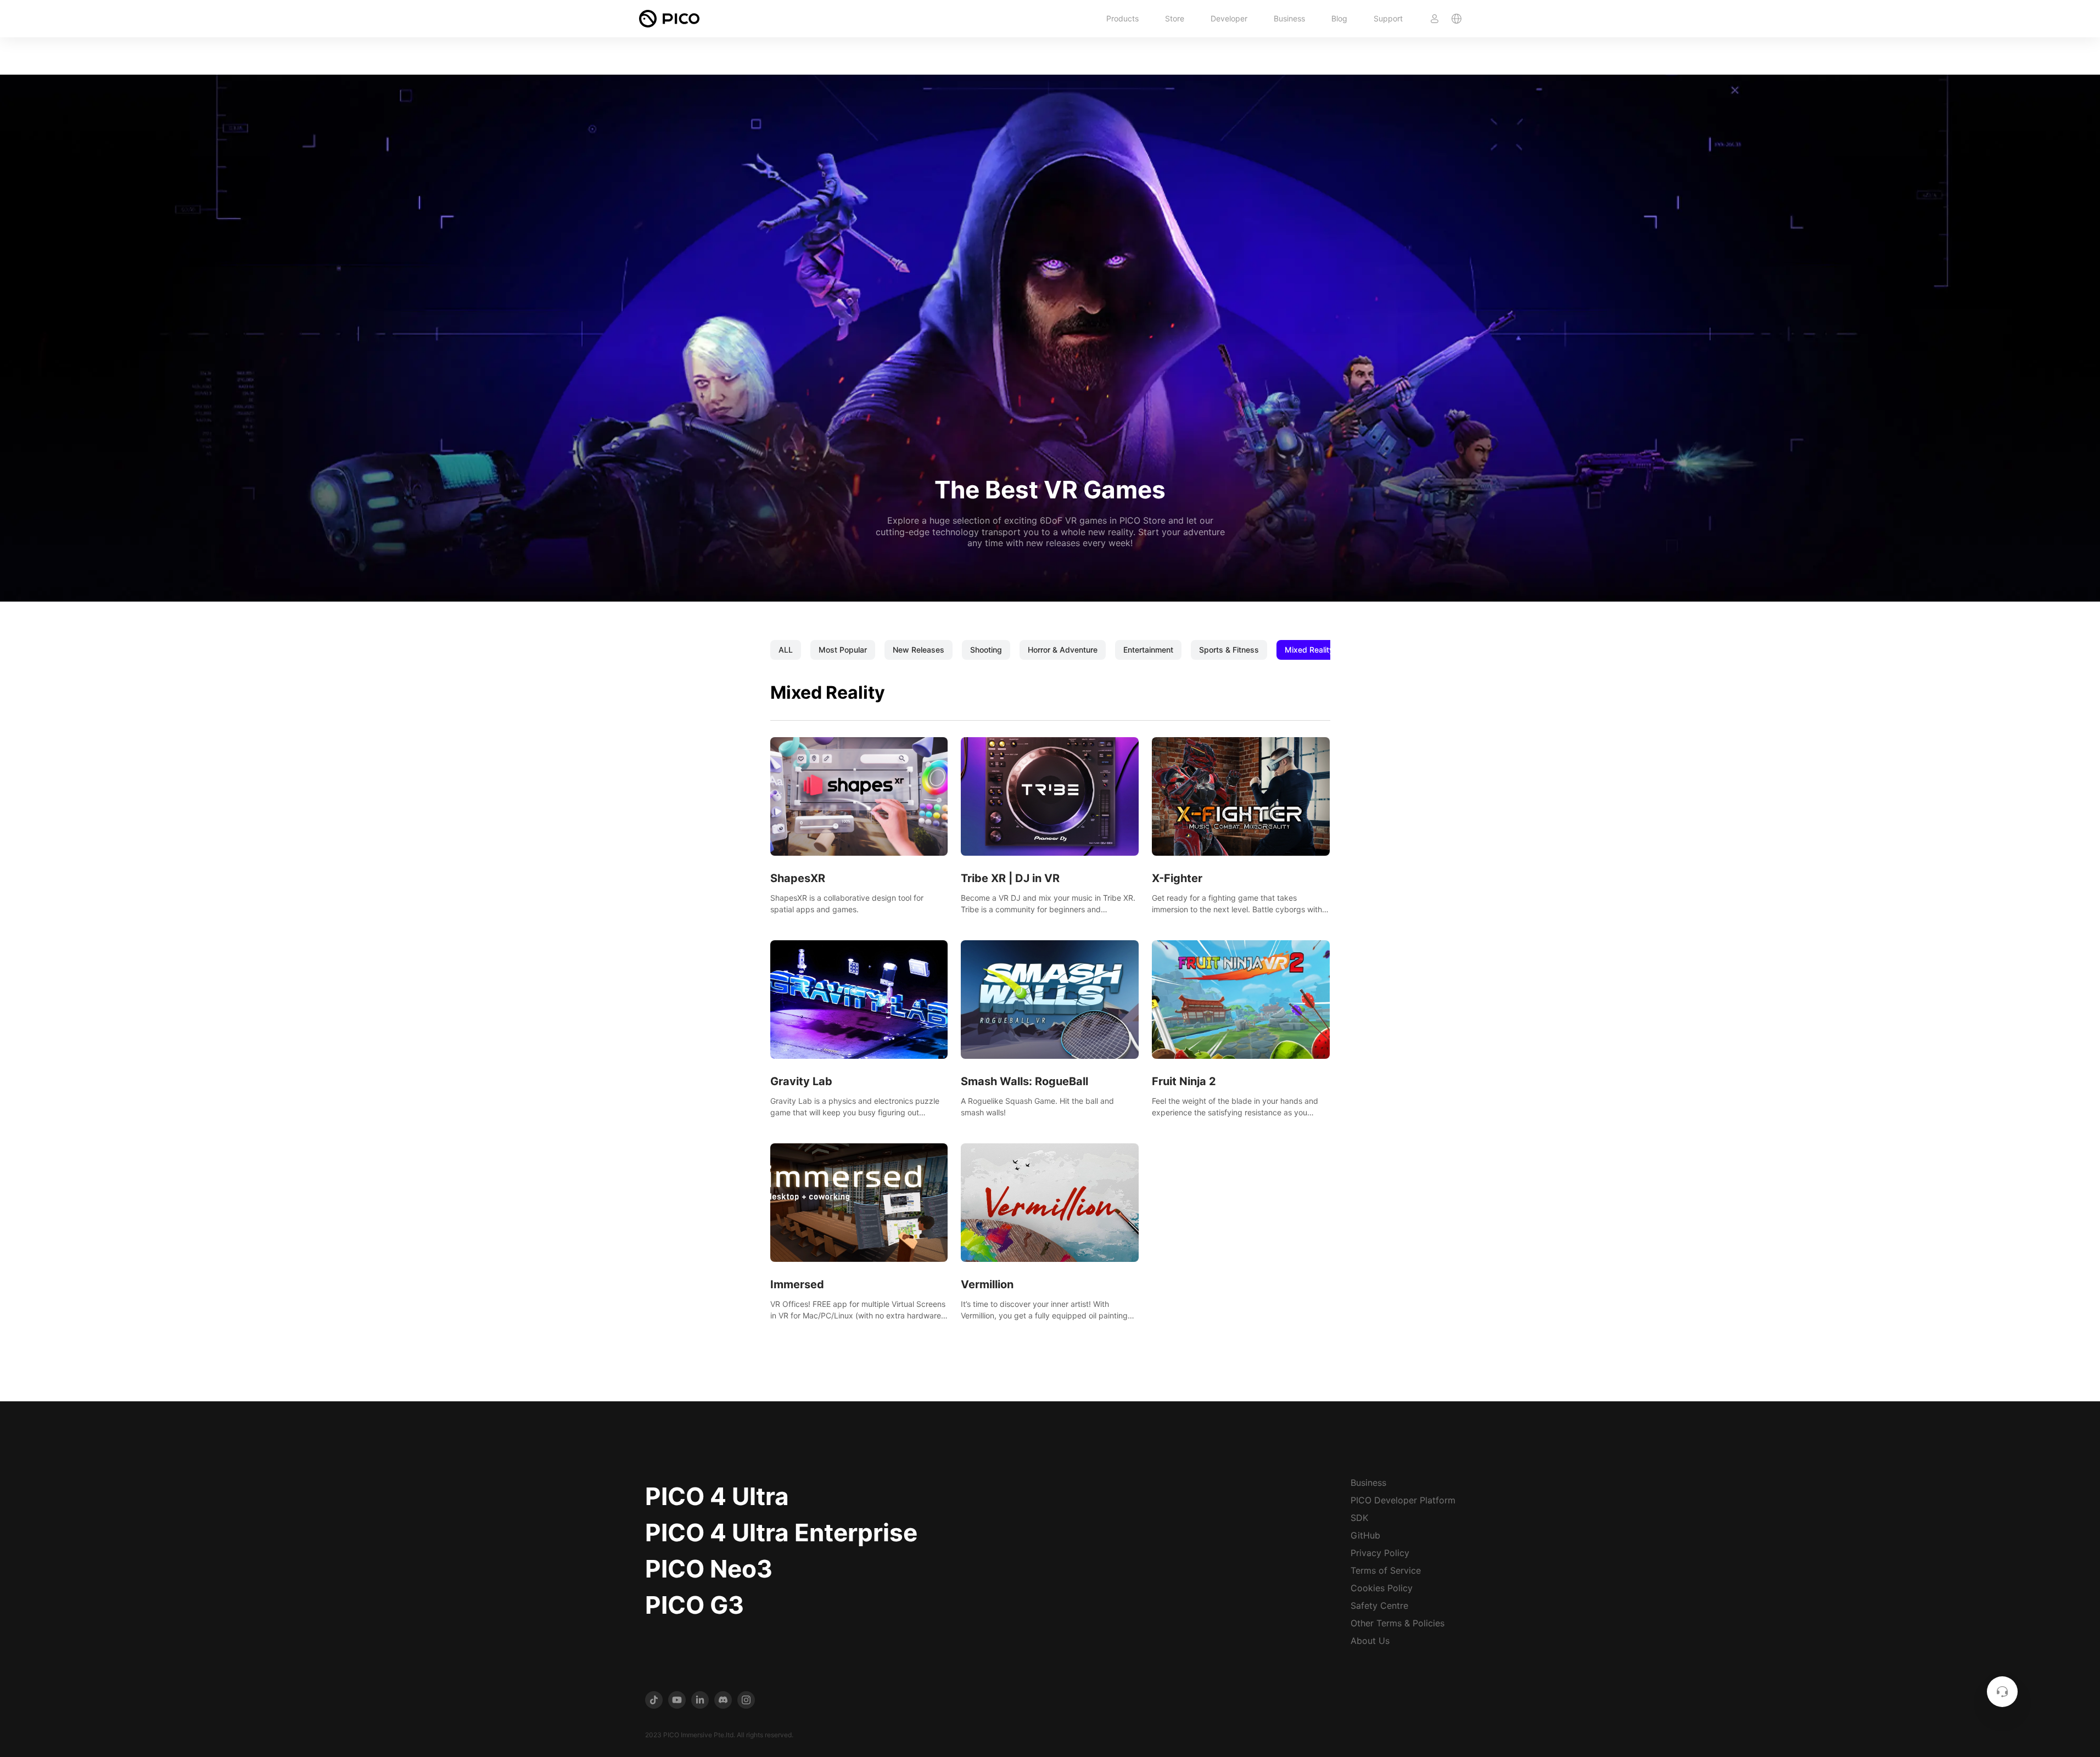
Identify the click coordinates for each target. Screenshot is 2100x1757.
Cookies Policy (1382, 1588)
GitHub (1365, 1535)
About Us (1370, 1641)
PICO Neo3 (709, 1569)
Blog (1339, 18)
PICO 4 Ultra (717, 1496)
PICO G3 (695, 1605)
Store (1175, 18)
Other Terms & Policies (1398, 1623)
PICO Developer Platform (1403, 1500)
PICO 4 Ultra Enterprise (781, 1533)
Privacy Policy (1380, 1553)
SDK (1359, 1518)
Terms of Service (1386, 1570)
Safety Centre (1379, 1606)
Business (1289, 18)
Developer (1229, 18)
